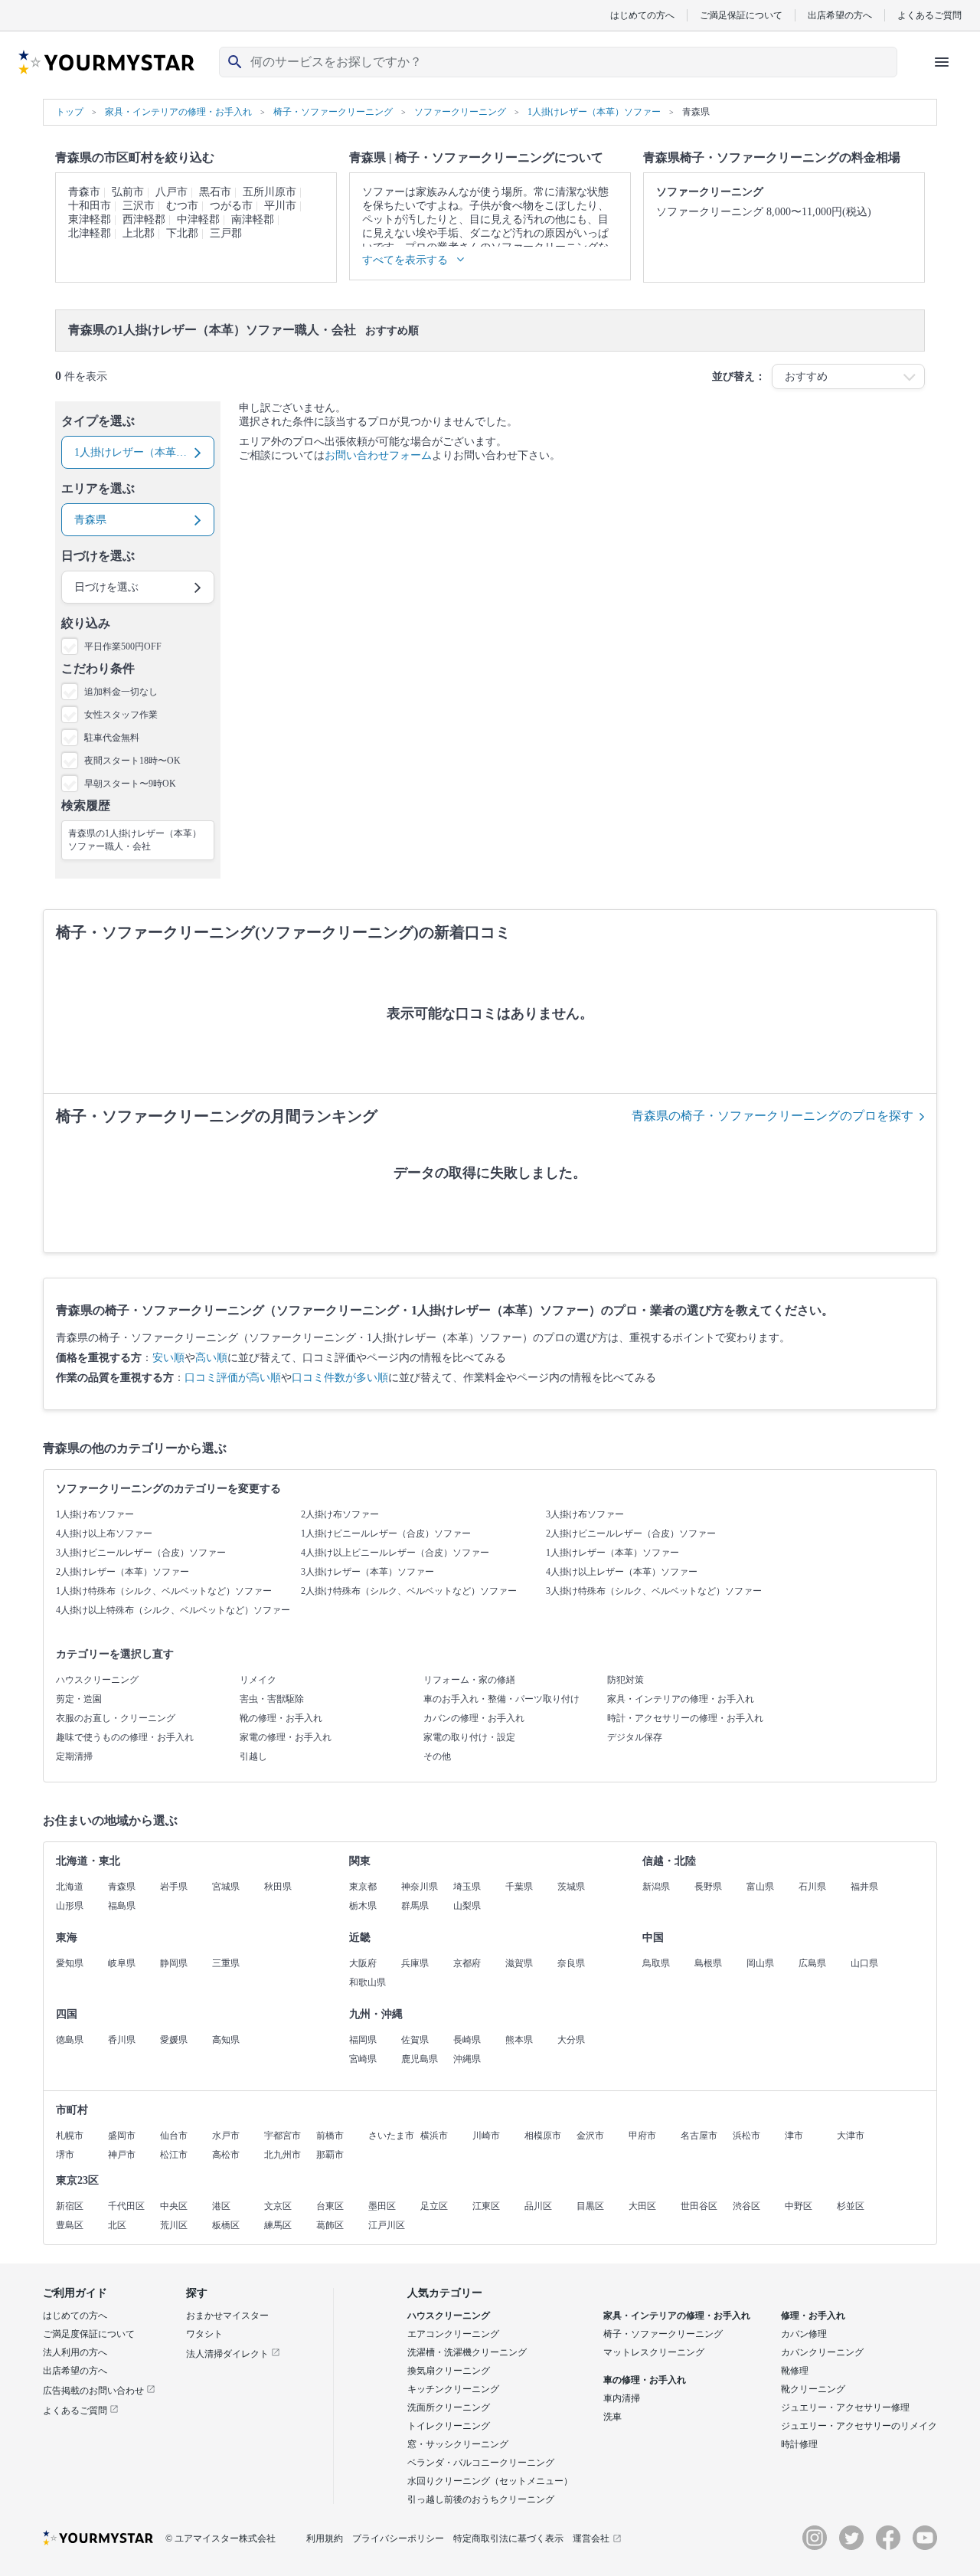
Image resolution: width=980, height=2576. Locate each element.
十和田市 (90, 206)
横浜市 (434, 2136)
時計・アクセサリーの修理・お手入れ (685, 1718)
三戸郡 (226, 233)
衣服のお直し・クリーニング (116, 1718)
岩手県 (174, 1887)
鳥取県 (656, 1963)
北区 (117, 2225)
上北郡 (139, 233)
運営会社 (591, 2538)
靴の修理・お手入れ (281, 1718)
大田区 (642, 2206)
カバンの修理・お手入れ (474, 1718)
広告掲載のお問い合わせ (95, 2391)
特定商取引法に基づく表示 (508, 2538)
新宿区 (70, 2206)
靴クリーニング (813, 2389)
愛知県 (70, 1963)
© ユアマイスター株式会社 (220, 2538)
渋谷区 (746, 2206)
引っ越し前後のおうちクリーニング (481, 2499)
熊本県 (519, 2040)
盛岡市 (122, 2136)
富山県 (760, 1887)
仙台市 (174, 2136)
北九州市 (283, 2155)
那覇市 (330, 2155)
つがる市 (231, 206)
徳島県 (70, 2040)
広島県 (812, 1963)
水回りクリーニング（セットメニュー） (490, 2481)
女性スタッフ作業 (121, 715)
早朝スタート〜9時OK (130, 784)
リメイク (258, 1680)
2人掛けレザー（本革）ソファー (122, 1572)
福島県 (122, 1906)
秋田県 (278, 1887)
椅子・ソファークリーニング (663, 2334)
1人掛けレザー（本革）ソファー (612, 1553)
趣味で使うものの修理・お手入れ (125, 1737)
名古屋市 (699, 2136)
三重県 (226, 1963)
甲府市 (642, 2136)
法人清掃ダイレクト (229, 2354)
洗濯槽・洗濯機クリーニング (467, 2352)
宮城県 (226, 1887)
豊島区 (70, 2225)
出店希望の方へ (840, 15)
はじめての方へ (642, 15)
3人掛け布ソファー (585, 1514)
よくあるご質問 (929, 15)
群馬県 (415, 1906)
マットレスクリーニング (654, 2352)
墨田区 (382, 2206)
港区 (221, 2206)
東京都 (363, 1887)
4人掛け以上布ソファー (104, 1533)
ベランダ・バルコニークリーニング (481, 2463)
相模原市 (543, 2136)
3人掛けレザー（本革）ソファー (367, 1572)
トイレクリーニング (449, 2426)
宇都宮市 (283, 2136)
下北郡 (182, 233)
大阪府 (363, 1963)
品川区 (538, 2206)
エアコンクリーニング (453, 2334)
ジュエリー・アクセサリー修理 (845, 2407)
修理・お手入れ (813, 2316)
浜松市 (746, 2136)
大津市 (851, 2136)
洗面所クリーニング (449, 2407)
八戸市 (171, 192)
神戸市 (122, 2155)
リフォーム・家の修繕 (469, 1680)
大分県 (571, 2040)
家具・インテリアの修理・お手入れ (681, 1699)
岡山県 (760, 1963)
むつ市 (182, 206)
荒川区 (174, 2225)
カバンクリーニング (822, 2352)
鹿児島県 (420, 2059)
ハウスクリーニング (97, 1680)
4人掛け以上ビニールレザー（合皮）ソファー (395, 1553)
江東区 (486, 2206)
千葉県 (519, 1887)
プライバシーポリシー (398, 2538)
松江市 (174, 2155)
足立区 (434, 2206)
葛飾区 (330, 2225)
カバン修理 (804, 2334)
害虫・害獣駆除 (272, 1699)
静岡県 (174, 1963)
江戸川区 (387, 2225)
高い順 (211, 1358)
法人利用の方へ (75, 2352)
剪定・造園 (79, 1699)
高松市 (226, 2155)
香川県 (122, 2040)
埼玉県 (467, 1887)
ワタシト (204, 2334)
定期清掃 (74, 1756)
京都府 (467, 1963)
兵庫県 (415, 1963)
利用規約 (325, 2538)
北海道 (70, 1887)
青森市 (84, 192)
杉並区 (851, 2206)
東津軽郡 (90, 219)
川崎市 (486, 2136)
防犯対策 (626, 1680)
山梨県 (467, 1906)
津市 (794, 2136)
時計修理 (799, 2444)
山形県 (70, 1906)
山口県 (864, 1963)
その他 (437, 1756)
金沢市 (590, 2136)
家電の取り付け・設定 (469, 1737)
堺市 (65, 2155)
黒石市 (215, 192)
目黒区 (590, 2206)
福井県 (864, 1887)
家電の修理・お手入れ (286, 1737)
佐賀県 (415, 2040)
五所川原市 (269, 192)
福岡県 (363, 2040)
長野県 (708, 1887)
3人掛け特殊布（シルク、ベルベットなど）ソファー (654, 1591)
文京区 (278, 2206)
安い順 (168, 1358)
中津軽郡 (198, 219)
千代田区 (126, 2206)
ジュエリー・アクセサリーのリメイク (859, 2426)
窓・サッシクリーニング (458, 2444)
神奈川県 (420, 1887)
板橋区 (226, 2225)
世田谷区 (699, 2206)
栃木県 (363, 1906)
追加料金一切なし (121, 692)
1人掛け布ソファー (95, 1514)
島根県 (708, 1963)
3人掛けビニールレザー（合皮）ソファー (141, 1553)
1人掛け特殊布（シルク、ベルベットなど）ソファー (164, 1591)
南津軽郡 (253, 219)
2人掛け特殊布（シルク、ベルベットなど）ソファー (409, 1591)
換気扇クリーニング (449, 2371)
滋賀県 (519, 1963)
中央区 (174, 2206)
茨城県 (571, 1887)
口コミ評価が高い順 (233, 1378)
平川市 (280, 206)
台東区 (330, 2206)
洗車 (612, 2417)
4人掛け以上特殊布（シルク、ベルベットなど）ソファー (173, 1610)
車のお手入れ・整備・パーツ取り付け (501, 1699)
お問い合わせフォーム (378, 455)
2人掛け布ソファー (340, 1514)
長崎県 (467, 2040)
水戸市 (226, 2136)
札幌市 (70, 2136)
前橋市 (330, 2136)
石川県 (812, 1887)
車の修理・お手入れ (645, 2380)
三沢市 (139, 206)
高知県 (226, 2040)
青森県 (122, 1887)
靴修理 (795, 2371)
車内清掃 (622, 2398)
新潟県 (656, 1887)
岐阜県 (122, 1963)
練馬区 (278, 2225)
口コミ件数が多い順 (340, 1378)
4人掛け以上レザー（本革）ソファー (622, 1572)
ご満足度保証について (89, 2334)
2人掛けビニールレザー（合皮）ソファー (631, 1533)
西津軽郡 (144, 219)
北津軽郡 (90, 233)
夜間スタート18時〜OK (132, 761)
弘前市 (128, 192)
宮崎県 (363, 2059)
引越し (253, 1756)
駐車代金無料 (112, 738)
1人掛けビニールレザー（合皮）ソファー (386, 1533)
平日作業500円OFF (123, 646)
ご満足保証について (741, 15)
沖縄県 (467, 2059)
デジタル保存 (635, 1737)
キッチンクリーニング (453, 2389)
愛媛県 (174, 2040)
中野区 (799, 2206)
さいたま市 (391, 2136)
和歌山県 (367, 1982)
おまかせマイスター (227, 2316)
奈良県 (571, 1963)
